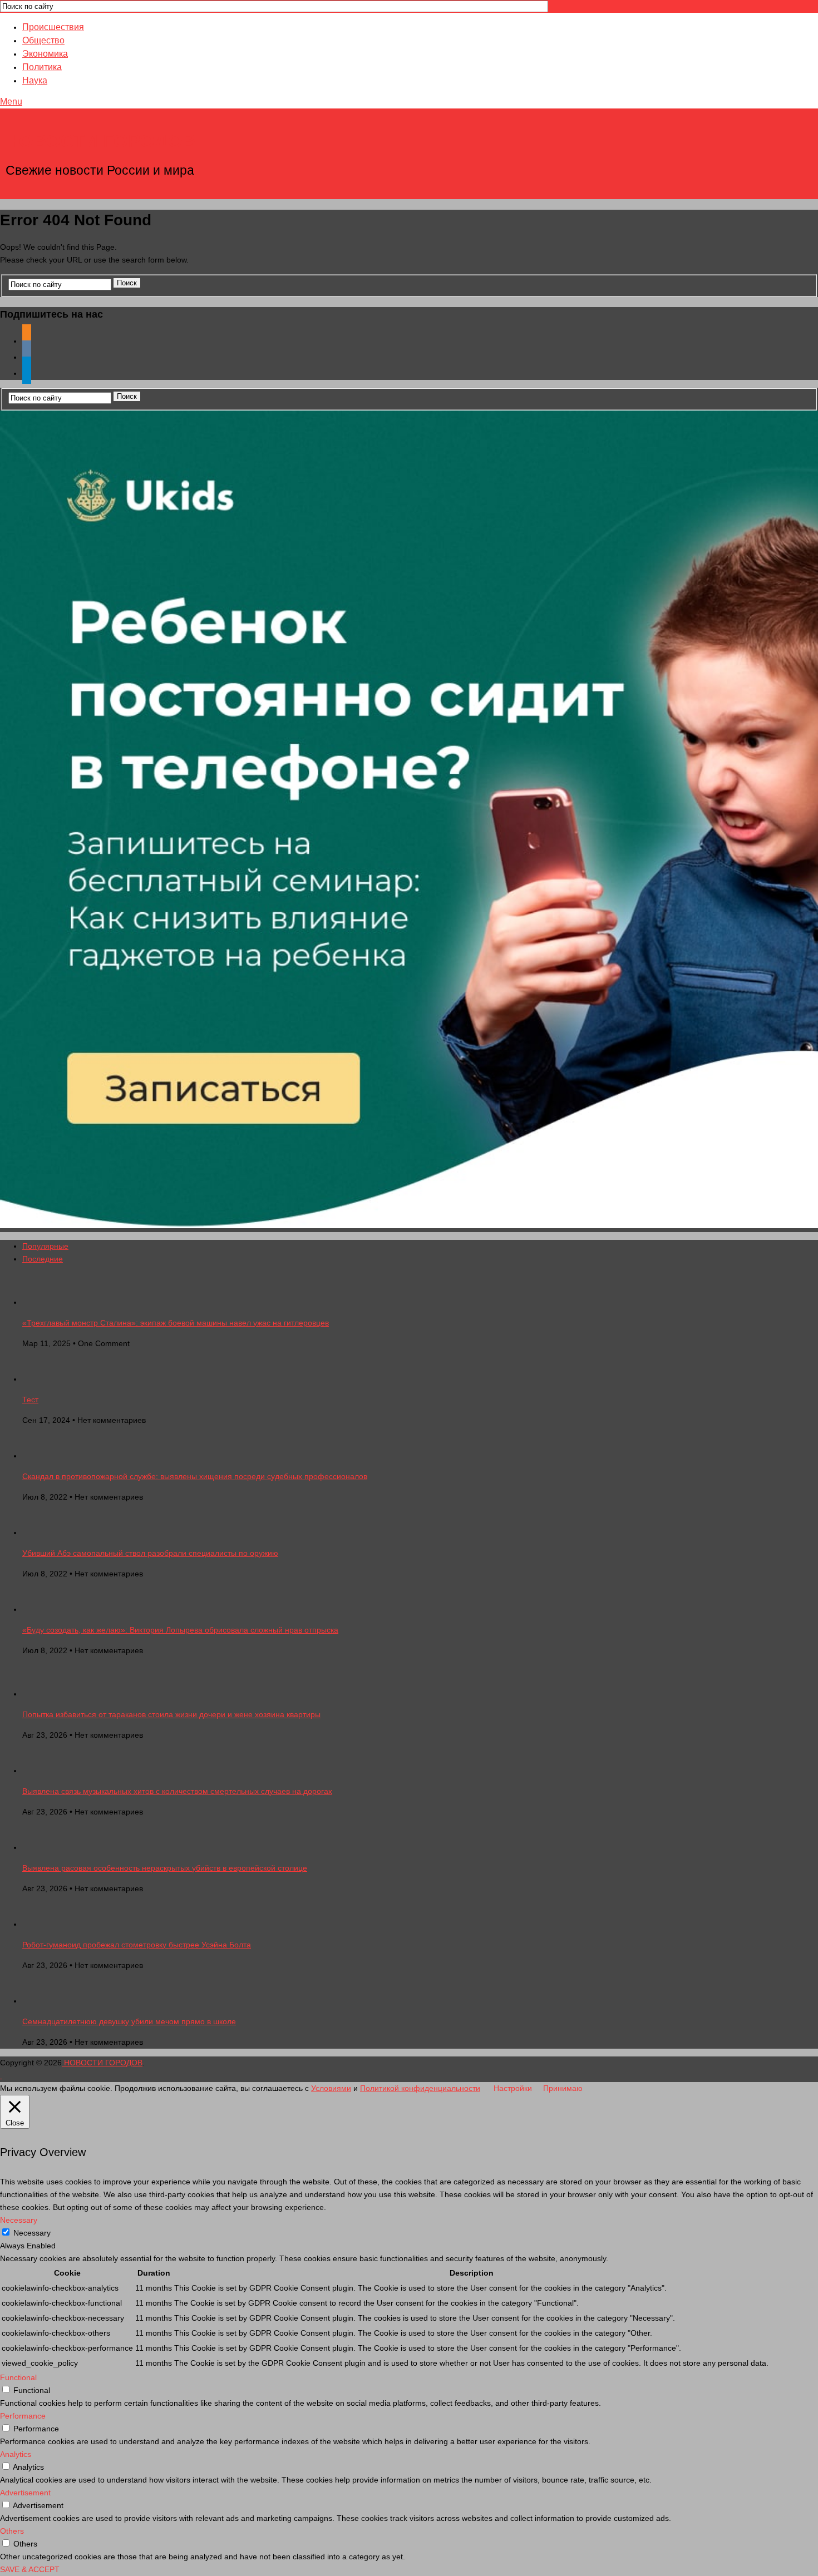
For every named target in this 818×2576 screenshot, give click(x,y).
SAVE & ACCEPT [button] (30, 2569)
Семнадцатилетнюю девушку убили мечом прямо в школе (129, 2021)
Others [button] (12, 2531)
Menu (11, 102)
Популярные (45, 1246)
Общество (43, 40)
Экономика (45, 54)
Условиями (331, 2088)
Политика (42, 67)
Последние (43, 1259)
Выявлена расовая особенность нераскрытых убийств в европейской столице (165, 1868)
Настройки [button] (513, 2088)
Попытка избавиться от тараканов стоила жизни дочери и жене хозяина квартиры (171, 1714)
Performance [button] (23, 2416)
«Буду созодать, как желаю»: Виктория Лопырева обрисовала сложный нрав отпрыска (180, 1630)
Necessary (32, 2233)
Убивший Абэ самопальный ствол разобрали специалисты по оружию (150, 1553)
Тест (30, 1400)
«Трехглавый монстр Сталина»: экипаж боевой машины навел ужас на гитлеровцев (176, 1323)
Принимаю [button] (563, 2088)
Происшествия (53, 27)
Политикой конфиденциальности (420, 2088)
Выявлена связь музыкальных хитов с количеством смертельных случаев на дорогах (177, 1791)
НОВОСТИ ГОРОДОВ (101, 141)
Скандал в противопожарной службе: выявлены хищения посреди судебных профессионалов (195, 1476)
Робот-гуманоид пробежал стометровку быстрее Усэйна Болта (137, 1945)
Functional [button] (18, 2377)
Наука (35, 80)
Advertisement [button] (25, 2493)
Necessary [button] (19, 2220)
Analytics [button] (16, 2454)
